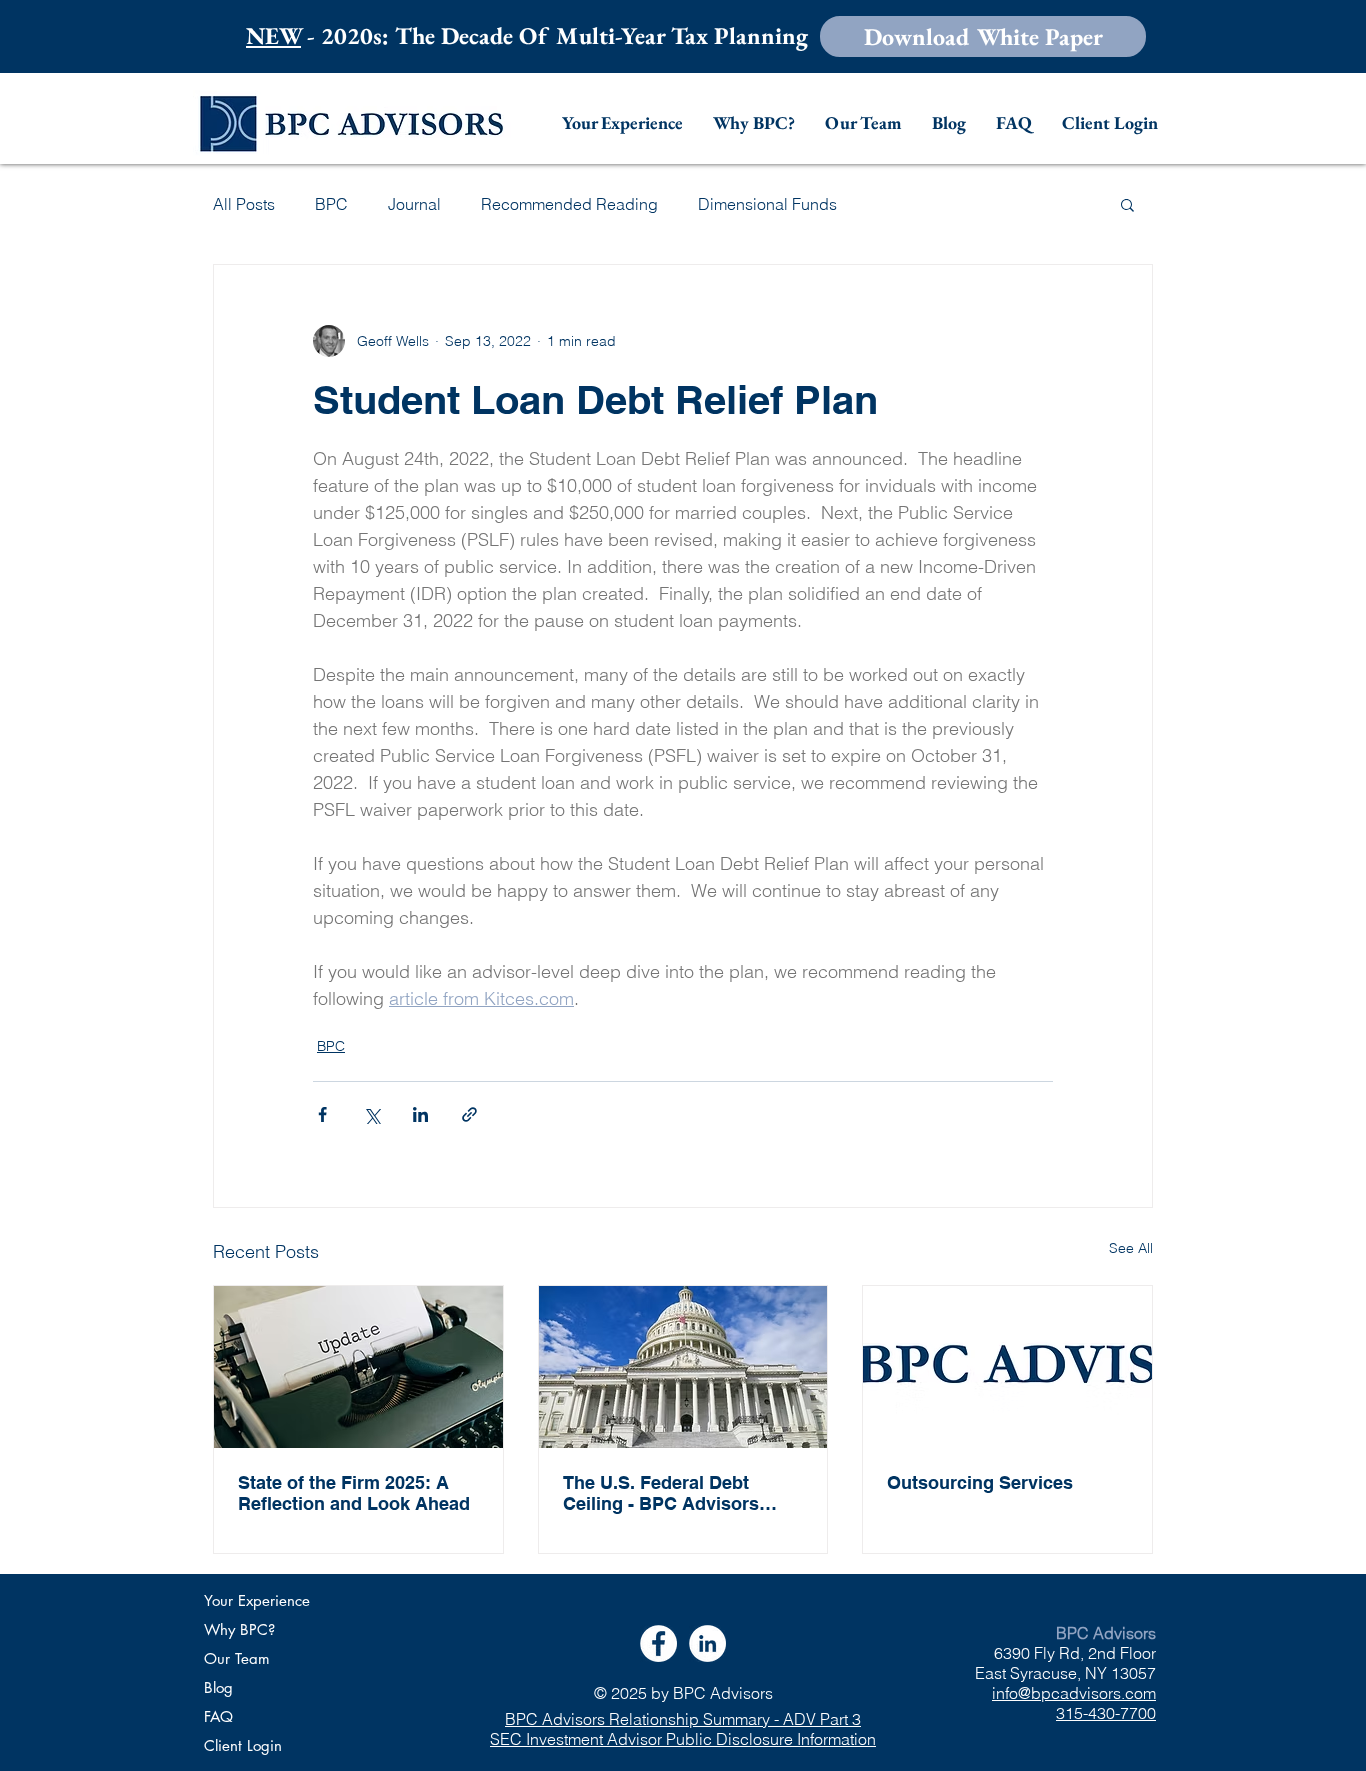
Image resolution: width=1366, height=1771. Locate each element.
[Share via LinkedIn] (420, 1114)
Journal (414, 204)
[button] (983, 36)
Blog (218, 1687)
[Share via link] (469, 1114)
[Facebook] (658, 1643)
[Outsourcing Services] (1007, 1367)
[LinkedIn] (707, 1643)
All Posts (244, 204)
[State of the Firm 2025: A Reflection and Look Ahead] (358, 1367)
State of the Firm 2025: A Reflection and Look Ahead (354, 1493)
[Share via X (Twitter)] (371, 1114)
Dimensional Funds (767, 204)
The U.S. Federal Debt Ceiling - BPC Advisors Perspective (661, 1493)
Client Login (243, 1745)
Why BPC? (239, 1629)
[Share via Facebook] (322, 1114)
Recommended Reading (569, 204)
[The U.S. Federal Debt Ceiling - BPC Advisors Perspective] (683, 1367)
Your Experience (257, 1600)
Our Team (237, 1658)
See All (1131, 1248)
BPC (331, 204)
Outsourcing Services (980, 1482)
